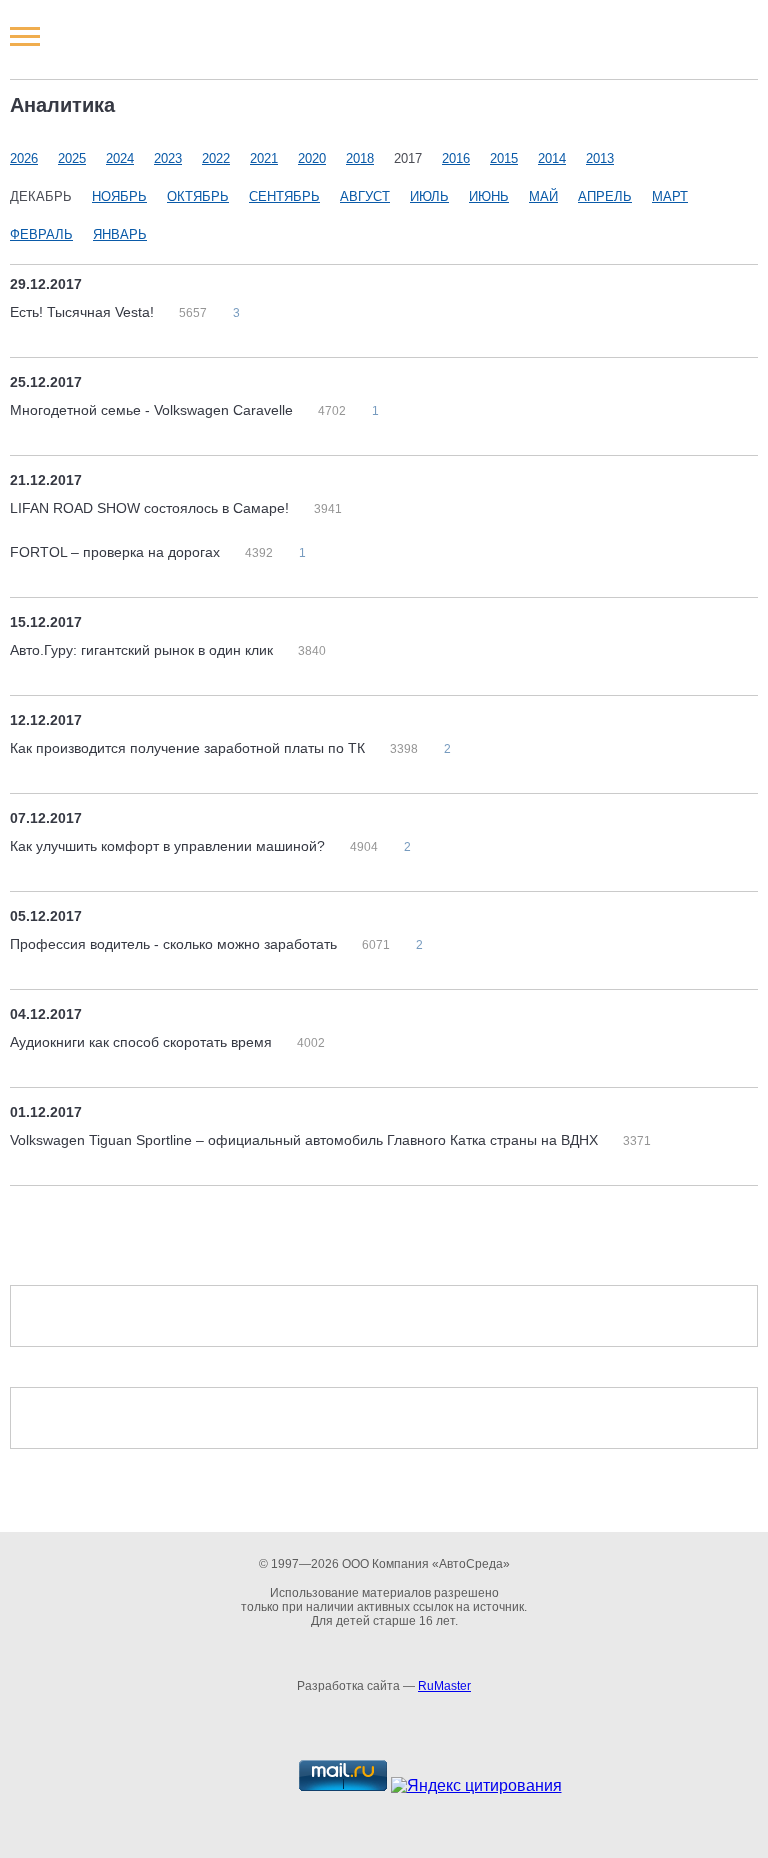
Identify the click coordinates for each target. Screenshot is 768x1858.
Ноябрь (119, 196)
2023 (168, 158)
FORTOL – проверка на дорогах (117, 552)
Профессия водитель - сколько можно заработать (175, 944)
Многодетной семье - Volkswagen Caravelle (153, 410)
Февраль (41, 234)
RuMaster (444, 1686)
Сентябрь (284, 196)
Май (543, 196)
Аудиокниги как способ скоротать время (143, 1042)
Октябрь (198, 196)
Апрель (605, 196)
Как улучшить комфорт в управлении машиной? (169, 846)
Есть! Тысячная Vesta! (84, 312)
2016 (456, 158)
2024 (120, 158)
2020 (312, 158)
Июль (429, 196)
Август (365, 196)
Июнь (489, 196)
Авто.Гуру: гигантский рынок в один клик (143, 650)
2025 (72, 158)
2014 (552, 158)
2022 (216, 158)
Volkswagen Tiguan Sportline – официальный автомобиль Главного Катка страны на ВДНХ (306, 1140)
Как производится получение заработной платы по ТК (189, 748)
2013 (600, 158)
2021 (264, 158)
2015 (504, 158)
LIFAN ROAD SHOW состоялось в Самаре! (151, 508)
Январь (120, 234)
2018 (360, 158)
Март (670, 196)
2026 (24, 158)
